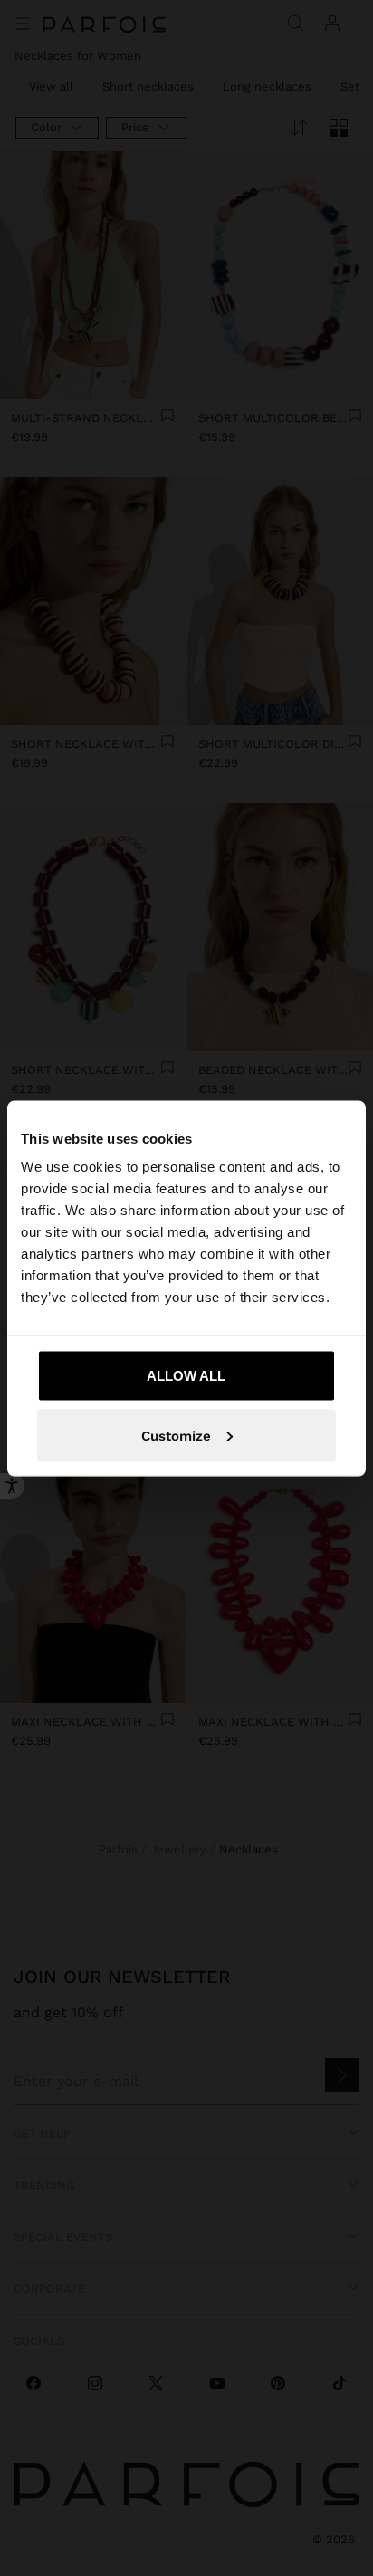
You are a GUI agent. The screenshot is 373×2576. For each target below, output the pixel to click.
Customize (176, 1435)
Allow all (186, 1376)
